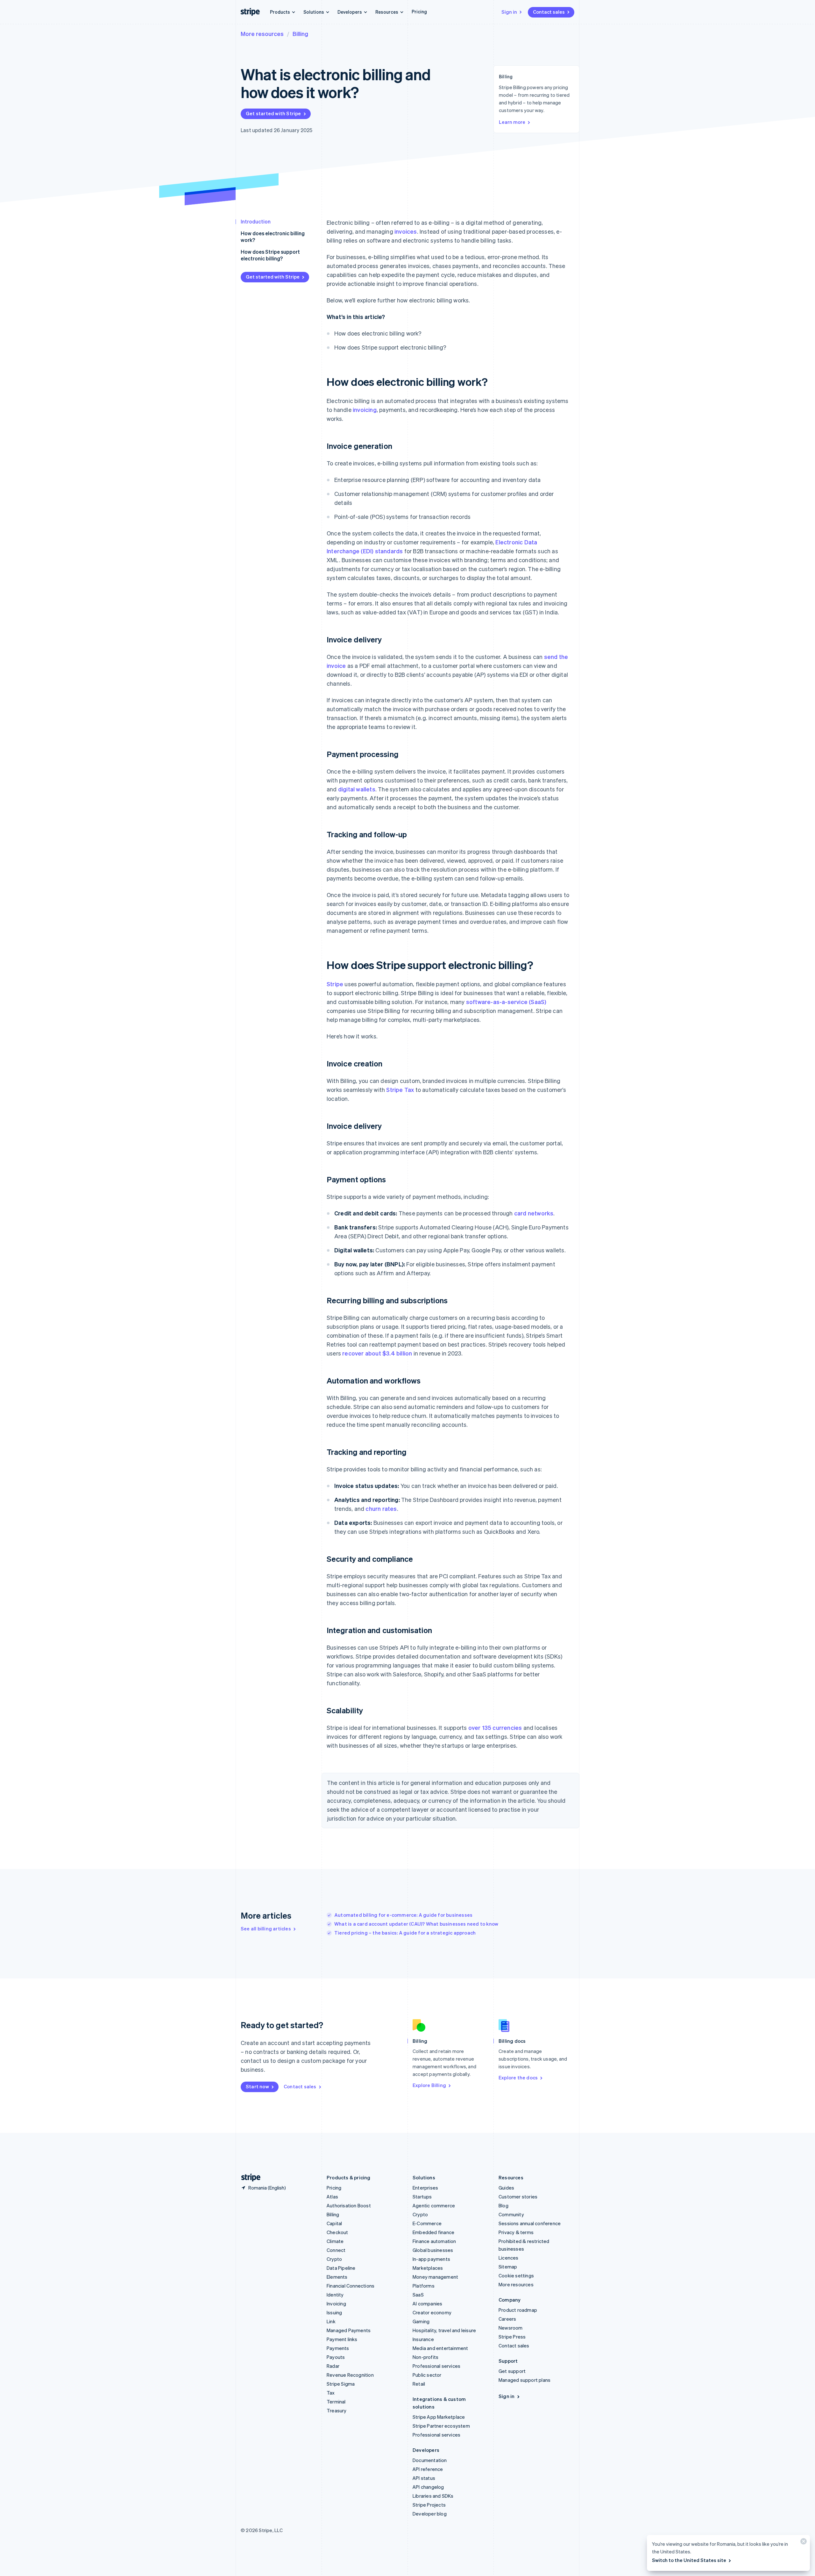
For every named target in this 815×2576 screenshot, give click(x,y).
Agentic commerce (434, 2205)
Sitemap (508, 2267)
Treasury (337, 2410)
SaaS (418, 2295)
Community (511, 2214)
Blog (503, 2205)
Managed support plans (524, 2380)
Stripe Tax (400, 1090)
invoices (406, 231)
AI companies (427, 2304)
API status (424, 2478)
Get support (512, 2371)
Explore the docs (518, 2077)
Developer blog (430, 2514)
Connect (336, 2250)
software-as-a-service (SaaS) (506, 1002)
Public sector (427, 2375)
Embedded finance (433, 2232)
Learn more (512, 122)
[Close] (803, 2543)
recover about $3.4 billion (377, 1353)
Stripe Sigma (341, 2384)
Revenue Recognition (350, 2375)
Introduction (256, 221)
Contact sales (549, 12)
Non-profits (425, 2357)
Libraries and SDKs (433, 2496)
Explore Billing (429, 2085)
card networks (534, 1213)
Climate (335, 2241)
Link (331, 2321)
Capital (334, 2223)
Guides (506, 2188)
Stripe (335, 984)
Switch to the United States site (689, 2560)
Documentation (430, 2460)
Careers (507, 2319)
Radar (333, 2366)
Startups (422, 2197)
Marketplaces (428, 2268)
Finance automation (434, 2241)
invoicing (365, 410)
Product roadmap (518, 2310)
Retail (419, 2384)
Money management (435, 2277)
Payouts (336, 2357)
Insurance (423, 2339)
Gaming (421, 2321)
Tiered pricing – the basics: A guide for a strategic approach (405, 1933)
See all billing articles (266, 1928)
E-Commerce (427, 2223)
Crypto (334, 2259)
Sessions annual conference (530, 2223)
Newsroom (511, 2328)
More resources (262, 34)
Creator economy (432, 2312)
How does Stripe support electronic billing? (270, 255)
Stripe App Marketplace (439, 2417)
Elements (337, 2277)
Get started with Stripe (273, 113)
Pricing (419, 11)
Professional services (436, 2366)
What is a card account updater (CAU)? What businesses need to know (416, 1924)
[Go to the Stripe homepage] (248, 2178)
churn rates (381, 1508)
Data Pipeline (341, 2268)
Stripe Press (512, 2337)
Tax (331, 2393)
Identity (335, 2295)
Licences (509, 2258)
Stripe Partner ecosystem (441, 2426)
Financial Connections (351, 2286)
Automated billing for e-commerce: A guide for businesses (403, 1915)
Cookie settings (516, 2275)
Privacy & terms (516, 2232)
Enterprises (425, 2188)
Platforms (424, 2286)
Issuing (334, 2312)
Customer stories (518, 2197)
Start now (257, 2086)
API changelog (428, 2487)
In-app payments (431, 2259)
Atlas (332, 2197)
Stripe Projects (429, 2505)
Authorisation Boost (349, 2205)
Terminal (336, 2402)
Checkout (337, 2232)
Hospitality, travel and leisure (444, 2330)
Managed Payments (349, 2330)
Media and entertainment (440, 2348)
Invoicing (336, 2304)
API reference (428, 2469)
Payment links (342, 2339)
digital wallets (357, 789)
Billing (300, 34)
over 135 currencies (495, 1727)
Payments (338, 2348)
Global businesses (433, 2250)
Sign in (509, 12)
